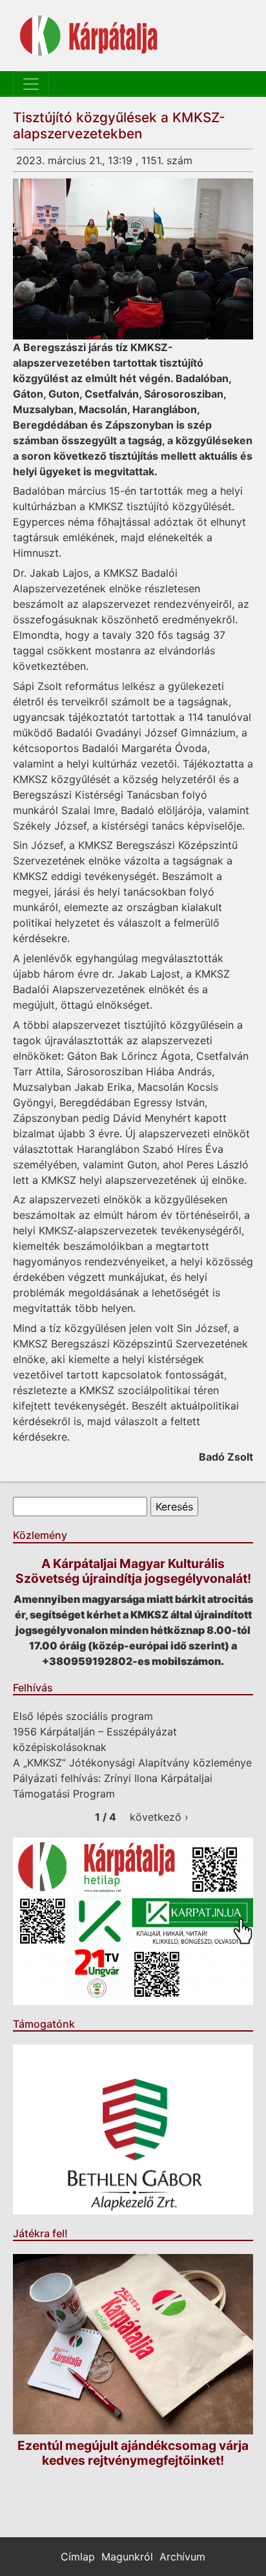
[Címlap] (89, 36)
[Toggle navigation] (31, 84)
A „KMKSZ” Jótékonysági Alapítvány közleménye (132, 1763)
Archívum (182, 2557)
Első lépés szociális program (83, 1716)
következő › (159, 1817)
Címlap (78, 2557)
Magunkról (127, 2557)
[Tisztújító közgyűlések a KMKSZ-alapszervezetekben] (133, 259)
